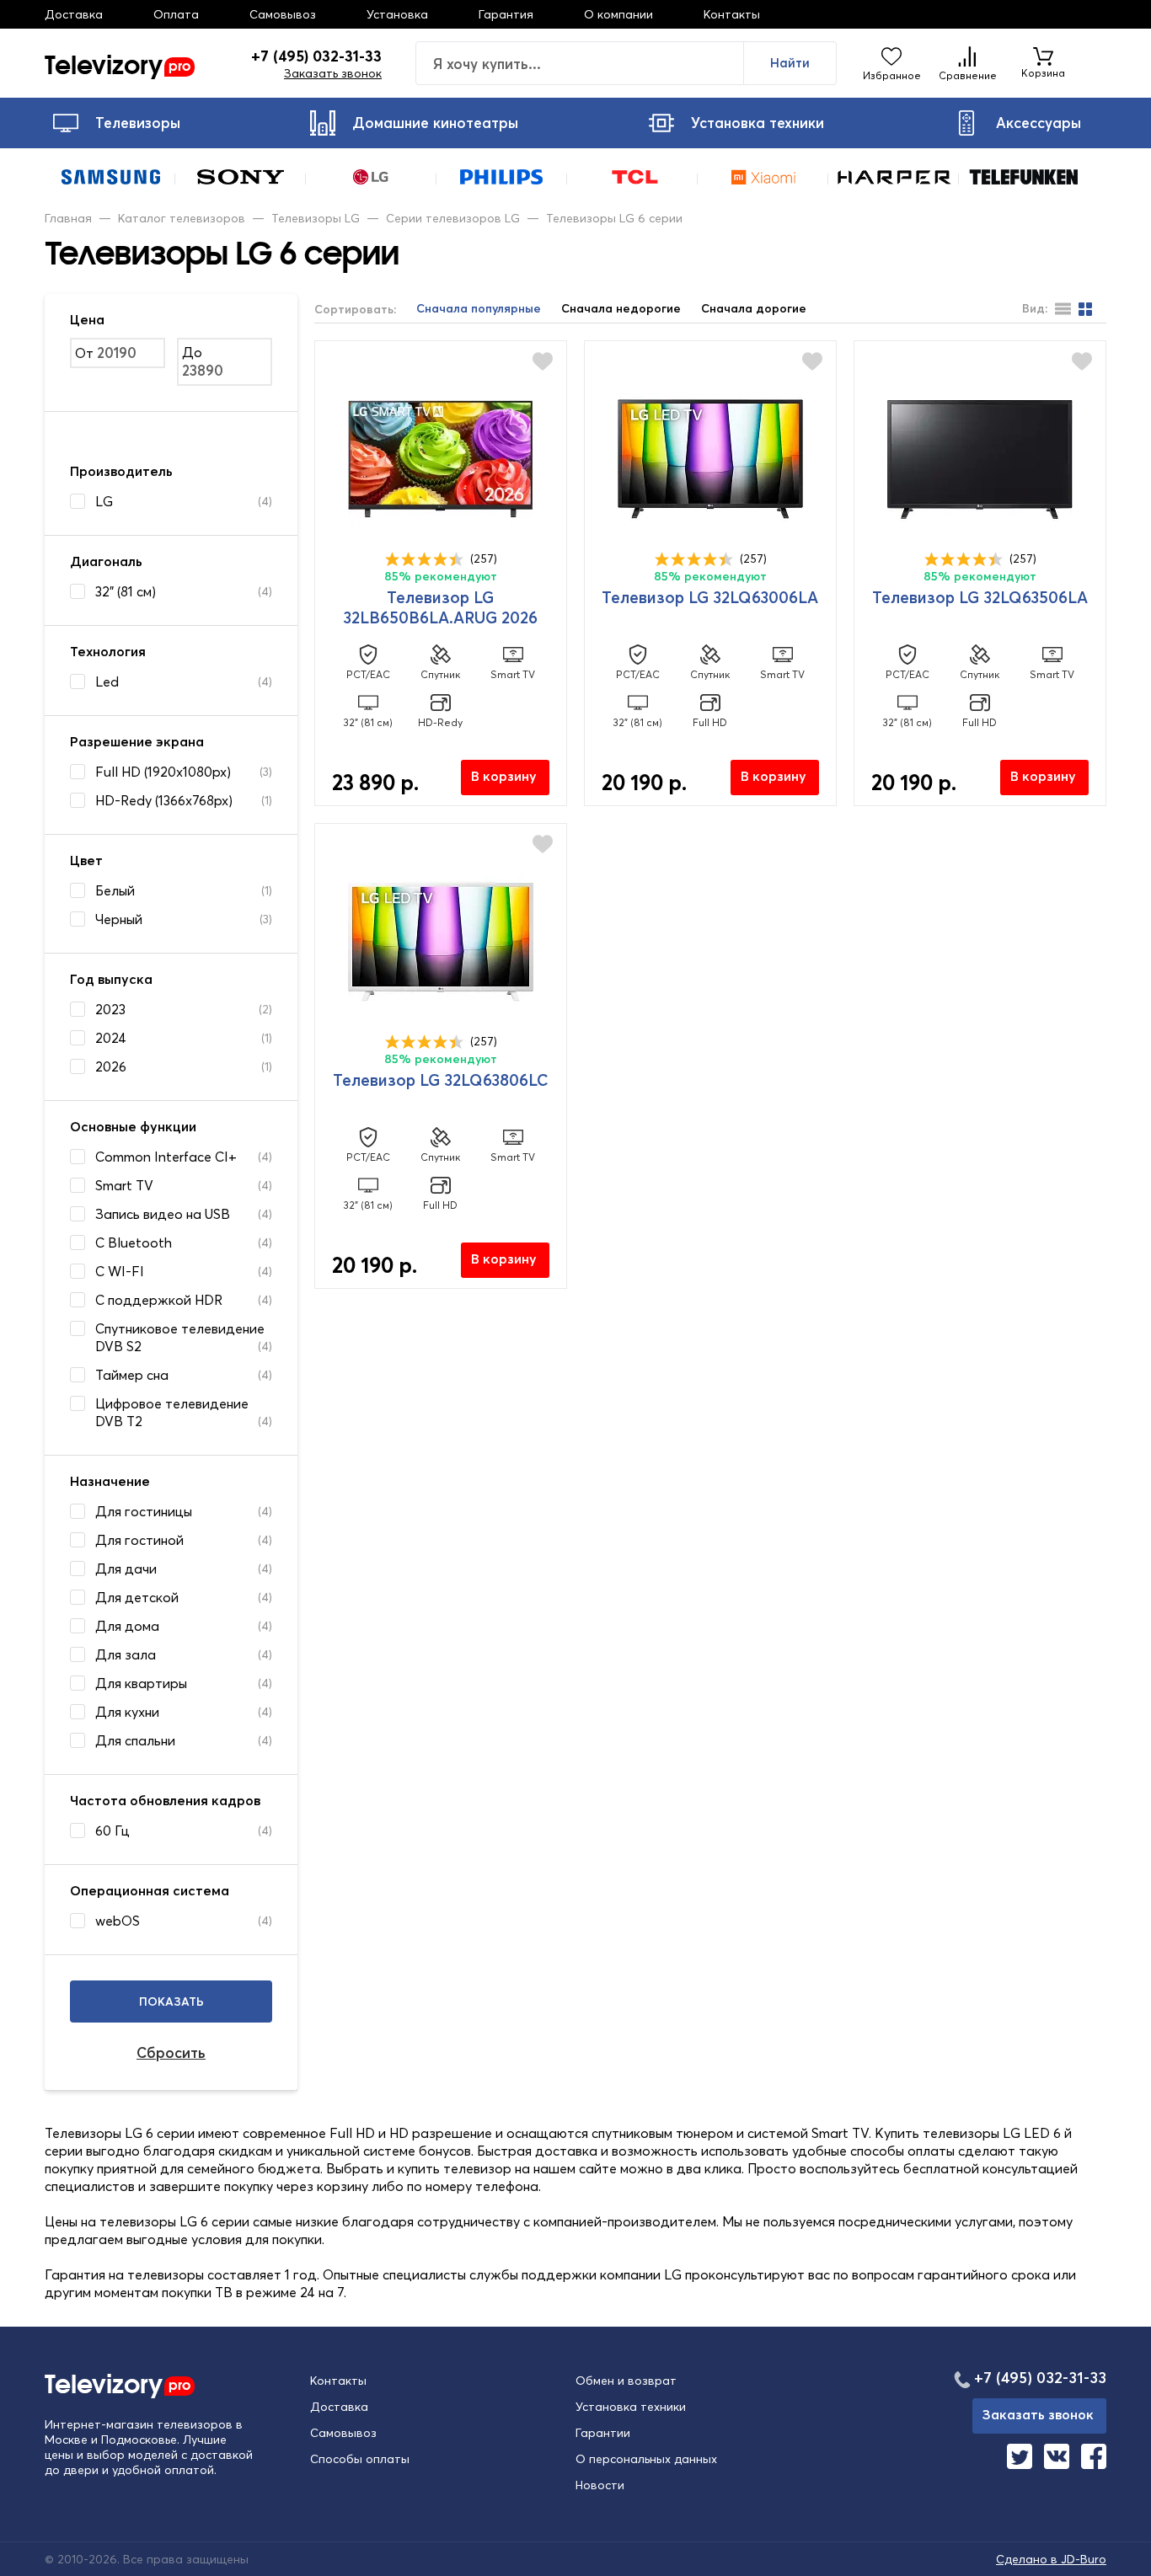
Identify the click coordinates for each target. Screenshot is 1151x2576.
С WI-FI (120, 1271)
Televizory (118, 63)
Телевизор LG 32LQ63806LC (441, 1080)
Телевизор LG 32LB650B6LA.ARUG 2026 (440, 607)
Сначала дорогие (754, 309)
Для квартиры (141, 1683)
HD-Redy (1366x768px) (164, 800)
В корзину (504, 776)
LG (104, 501)
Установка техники (758, 123)
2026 (111, 1066)
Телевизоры (138, 123)
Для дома (127, 1626)
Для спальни (135, 1740)
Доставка (74, 14)
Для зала (126, 1654)
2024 (111, 1038)
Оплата (176, 14)
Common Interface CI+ (166, 1157)
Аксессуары (1039, 123)
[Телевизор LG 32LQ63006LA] (710, 459)
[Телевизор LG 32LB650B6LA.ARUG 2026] (441, 459)
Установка (397, 14)
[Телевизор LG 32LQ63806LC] (441, 942)
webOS (118, 1921)
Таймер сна (132, 1375)
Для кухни (127, 1712)
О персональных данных (646, 2459)
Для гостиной (139, 1540)
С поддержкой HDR (159, 1300)
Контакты (732, 14)
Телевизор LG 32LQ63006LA (710, 597)
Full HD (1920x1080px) (163, 772)
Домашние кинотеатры (435, 123)
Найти (790, 63)
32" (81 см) (126, 591)
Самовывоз (283, 14)
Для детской (137, 1597)
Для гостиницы (144, 1511)
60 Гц (112, 1830)
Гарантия (506, 14)
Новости (600, 2485)
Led (107, 681)
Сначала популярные (479, 309)
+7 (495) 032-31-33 (316, 56)
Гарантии (603, 2433)
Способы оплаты (360, 2459)
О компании (618, 14)
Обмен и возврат (626, 2381)
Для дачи (126, 1569)
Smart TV (124, 1185)
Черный (119, 919)
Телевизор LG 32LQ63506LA (980, 597)
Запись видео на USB (163, 1214)
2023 (110, 1009)
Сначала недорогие (621, 309)
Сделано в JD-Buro (1051, 2559)
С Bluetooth (134, 1243)
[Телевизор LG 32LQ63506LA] (980, 459)
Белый (115, 890)
